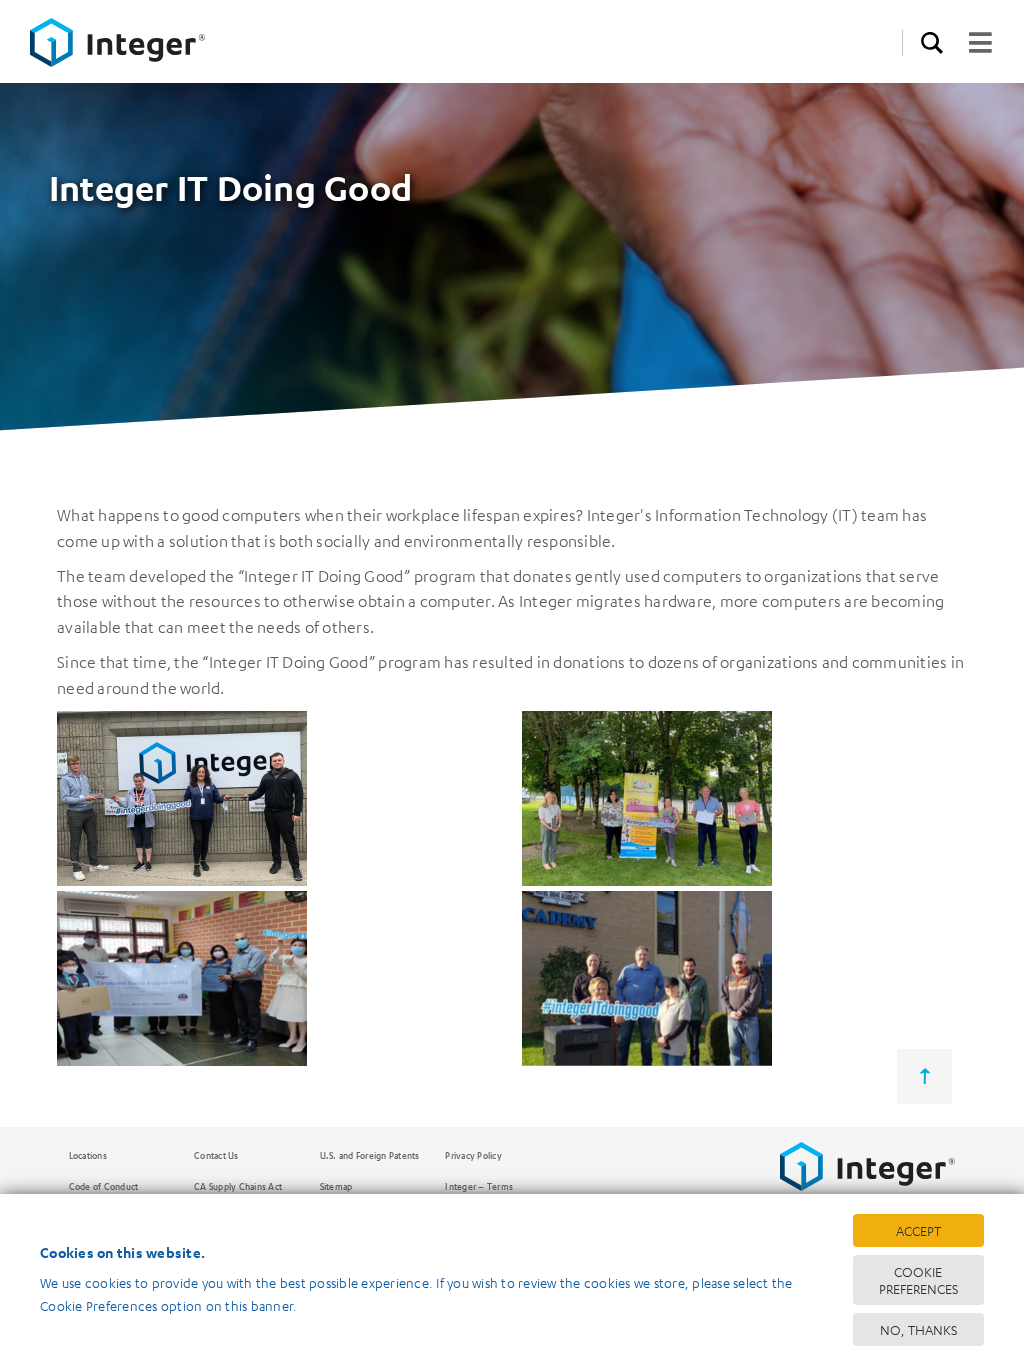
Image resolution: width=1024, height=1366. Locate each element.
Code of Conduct (104, 1186)
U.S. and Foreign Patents (370, 1155)
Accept (918, 1230)
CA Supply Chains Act (238, 1186)
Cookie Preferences (918, 1280)
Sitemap (336, 1186)
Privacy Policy (473, 1155)
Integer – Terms (479, 1186)
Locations (88, 1155)
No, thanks (918, 1329)
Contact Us (216, 1155)
